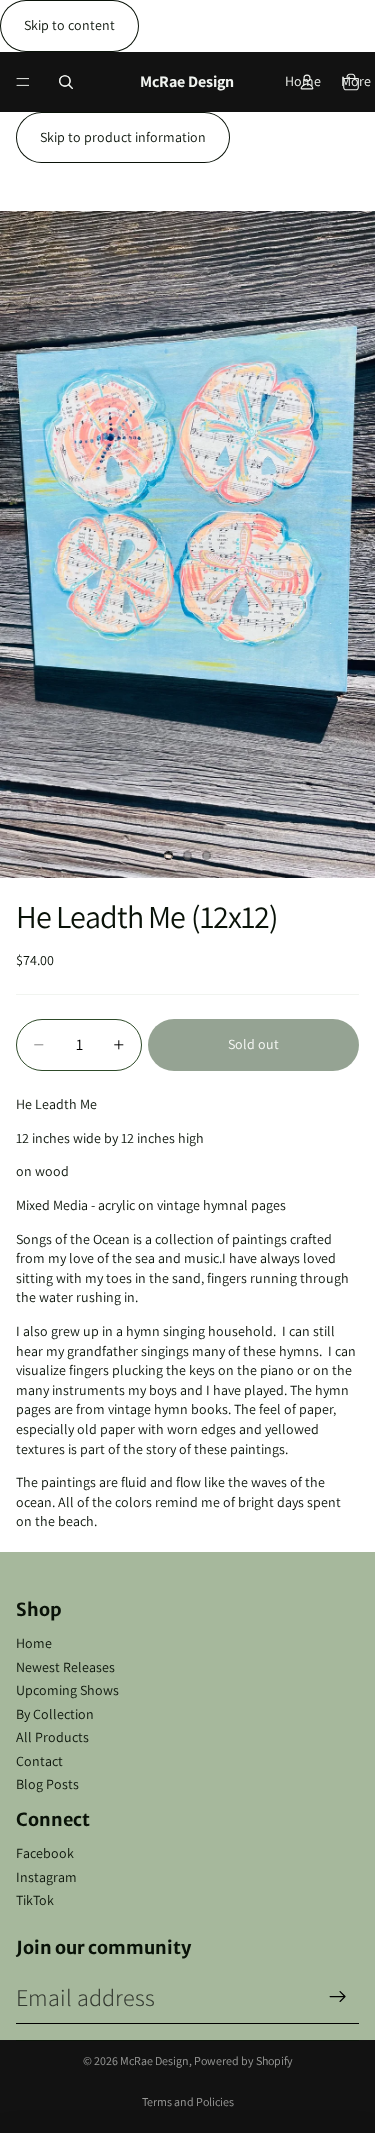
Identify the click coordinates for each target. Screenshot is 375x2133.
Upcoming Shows (67, 1690)
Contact (39, 1761)
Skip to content (69, 25)
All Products (52, 1737)
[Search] (66, 82)
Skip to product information (123, 137)
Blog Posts (47, 1784)
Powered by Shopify (243, 2060)
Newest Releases (65, 1667)
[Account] (307, 82)
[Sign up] (338, 1997)
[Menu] (23, 82)
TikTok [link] (35, 1900)
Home (34, 1643)
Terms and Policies (188, 2101)
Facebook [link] (45, 1853)
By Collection (55, 1714)
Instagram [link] (46, 1877)
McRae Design (154, 2060)
